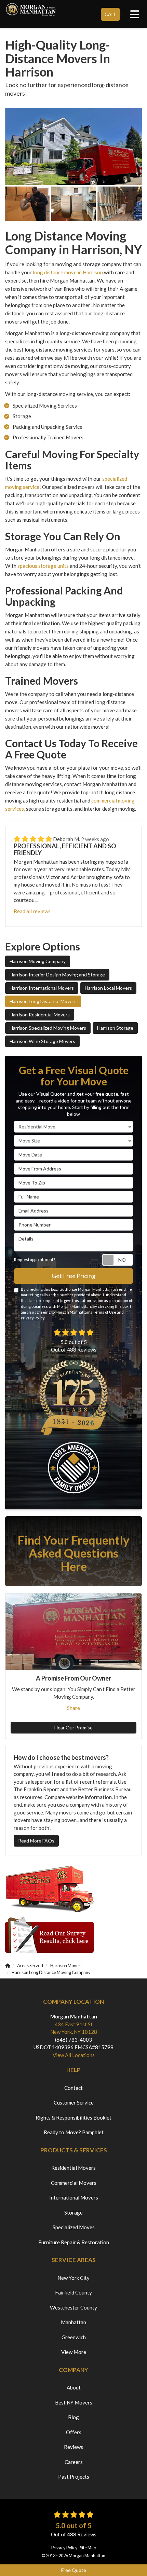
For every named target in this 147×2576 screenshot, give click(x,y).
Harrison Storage (115, 1028)
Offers (74, 2432)
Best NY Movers (74, 2402)
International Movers (74, 2197)
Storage (73, 2212)
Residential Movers (73, 2168)
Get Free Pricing (73, 1276)
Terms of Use (105, 1312)
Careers (74, 2462)
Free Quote (74, 2570)
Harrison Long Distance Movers (43, 1001)
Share (73, 1708)
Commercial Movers (74, 2183)
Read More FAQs (36, 1841)
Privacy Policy (33, 1318)
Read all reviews (32, 911)
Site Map (88, 2548)
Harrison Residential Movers (40, 1015)
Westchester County (73, 2307)
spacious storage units (43, 566)
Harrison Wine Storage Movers (42, 1041)
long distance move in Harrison (68, 272)
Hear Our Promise (73, 1728)
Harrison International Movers (42, 988)
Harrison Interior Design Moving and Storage (57, 975)
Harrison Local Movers (108, 988)
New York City (73, 2278)
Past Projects (74, 2477)
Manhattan (73, 2322)
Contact (73, 2088)
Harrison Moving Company (38, 961)
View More (74, 2352)
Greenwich (74, 2337)
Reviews (73, 2447)
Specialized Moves (74, 2227)
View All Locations (74, 2055)
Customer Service (74, 2102)
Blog (73, 2417)
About (74, 2387)
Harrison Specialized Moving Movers (48, 1028)
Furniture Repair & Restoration (74, 2242)
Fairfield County (73, 2292)
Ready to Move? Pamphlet (74, 2132)
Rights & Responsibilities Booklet (73, 2118)
